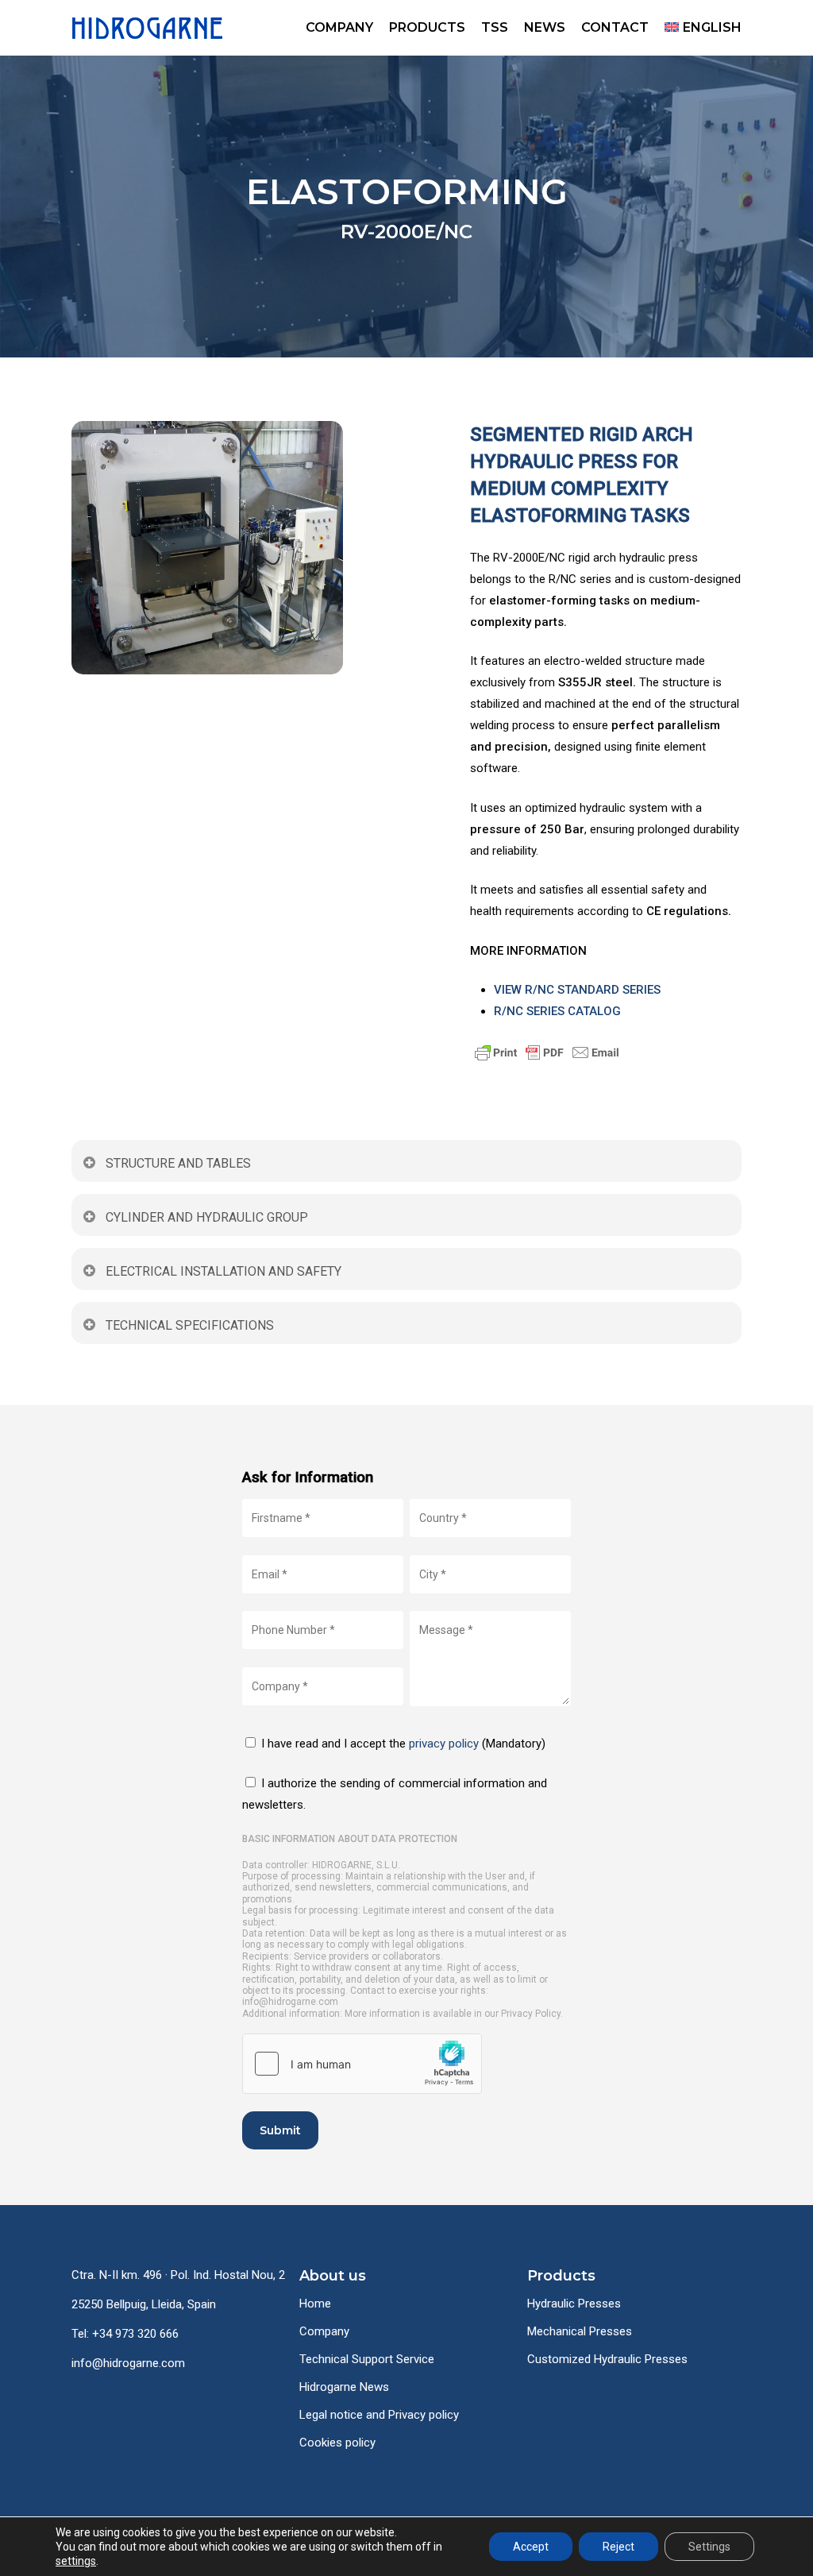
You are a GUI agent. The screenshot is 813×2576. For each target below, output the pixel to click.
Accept (531, 2547)
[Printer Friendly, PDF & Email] (605, 1052)
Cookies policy (337, 2443)
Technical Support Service (367, 2359)
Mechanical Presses (580, 2331)
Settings (709, 2547)
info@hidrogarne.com (128, 2363)
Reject (618, 2547)
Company (324, 2331)
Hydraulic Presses (574, 2304)
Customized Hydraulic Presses (607, 2359)
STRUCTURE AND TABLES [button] (178, 1163)
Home (315, 2304)
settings (76, 2561)
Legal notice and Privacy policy (379, 2415)
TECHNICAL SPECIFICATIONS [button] (190, 1325)
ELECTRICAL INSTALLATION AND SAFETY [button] (223, 1271)
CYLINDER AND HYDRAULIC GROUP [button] (207, 1217)
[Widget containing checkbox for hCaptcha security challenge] (362, 2064)
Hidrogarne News (344, 2387)
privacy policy (444, 1744)
